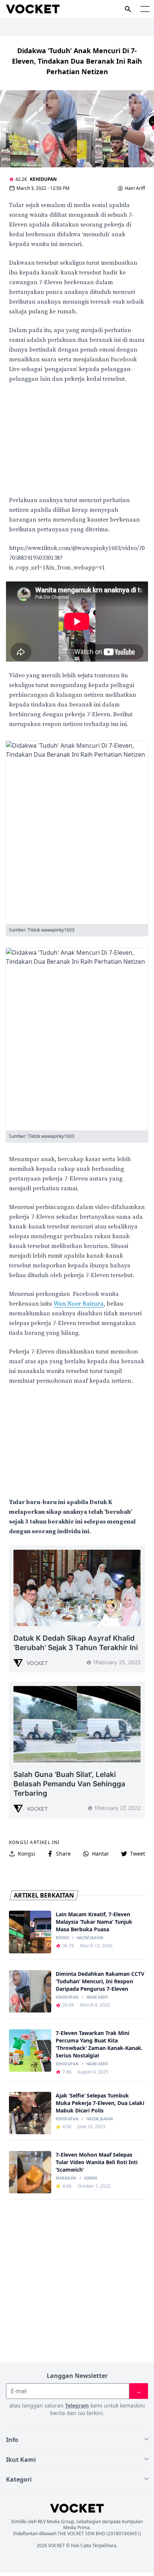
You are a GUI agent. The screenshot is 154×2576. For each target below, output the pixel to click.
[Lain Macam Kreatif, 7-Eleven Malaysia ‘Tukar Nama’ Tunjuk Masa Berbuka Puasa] (30, 1932)
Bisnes (62, 1938)
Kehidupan (43, 179)
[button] (145, 9)
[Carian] (128, 9)
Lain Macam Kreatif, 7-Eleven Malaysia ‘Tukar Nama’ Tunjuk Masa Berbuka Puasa (94, 1922)
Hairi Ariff (135, 188)
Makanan (66, 2178)
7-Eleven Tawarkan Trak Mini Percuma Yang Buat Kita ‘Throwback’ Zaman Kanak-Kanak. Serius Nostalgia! (99, 2044)
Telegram (77, 2405)
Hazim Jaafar (90, 1938)
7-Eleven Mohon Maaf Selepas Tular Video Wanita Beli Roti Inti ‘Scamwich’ (97, 2162)
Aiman (91, 2178)
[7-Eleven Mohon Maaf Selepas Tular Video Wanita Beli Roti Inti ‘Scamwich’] (30, 2172)
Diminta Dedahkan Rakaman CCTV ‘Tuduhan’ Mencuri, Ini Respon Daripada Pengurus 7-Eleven (100, 1981)
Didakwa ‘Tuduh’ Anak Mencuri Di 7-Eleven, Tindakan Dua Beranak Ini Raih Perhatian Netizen (77, 61)
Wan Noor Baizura (78, 1304)
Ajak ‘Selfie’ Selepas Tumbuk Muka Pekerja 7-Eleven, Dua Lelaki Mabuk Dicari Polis (100, 2103)
